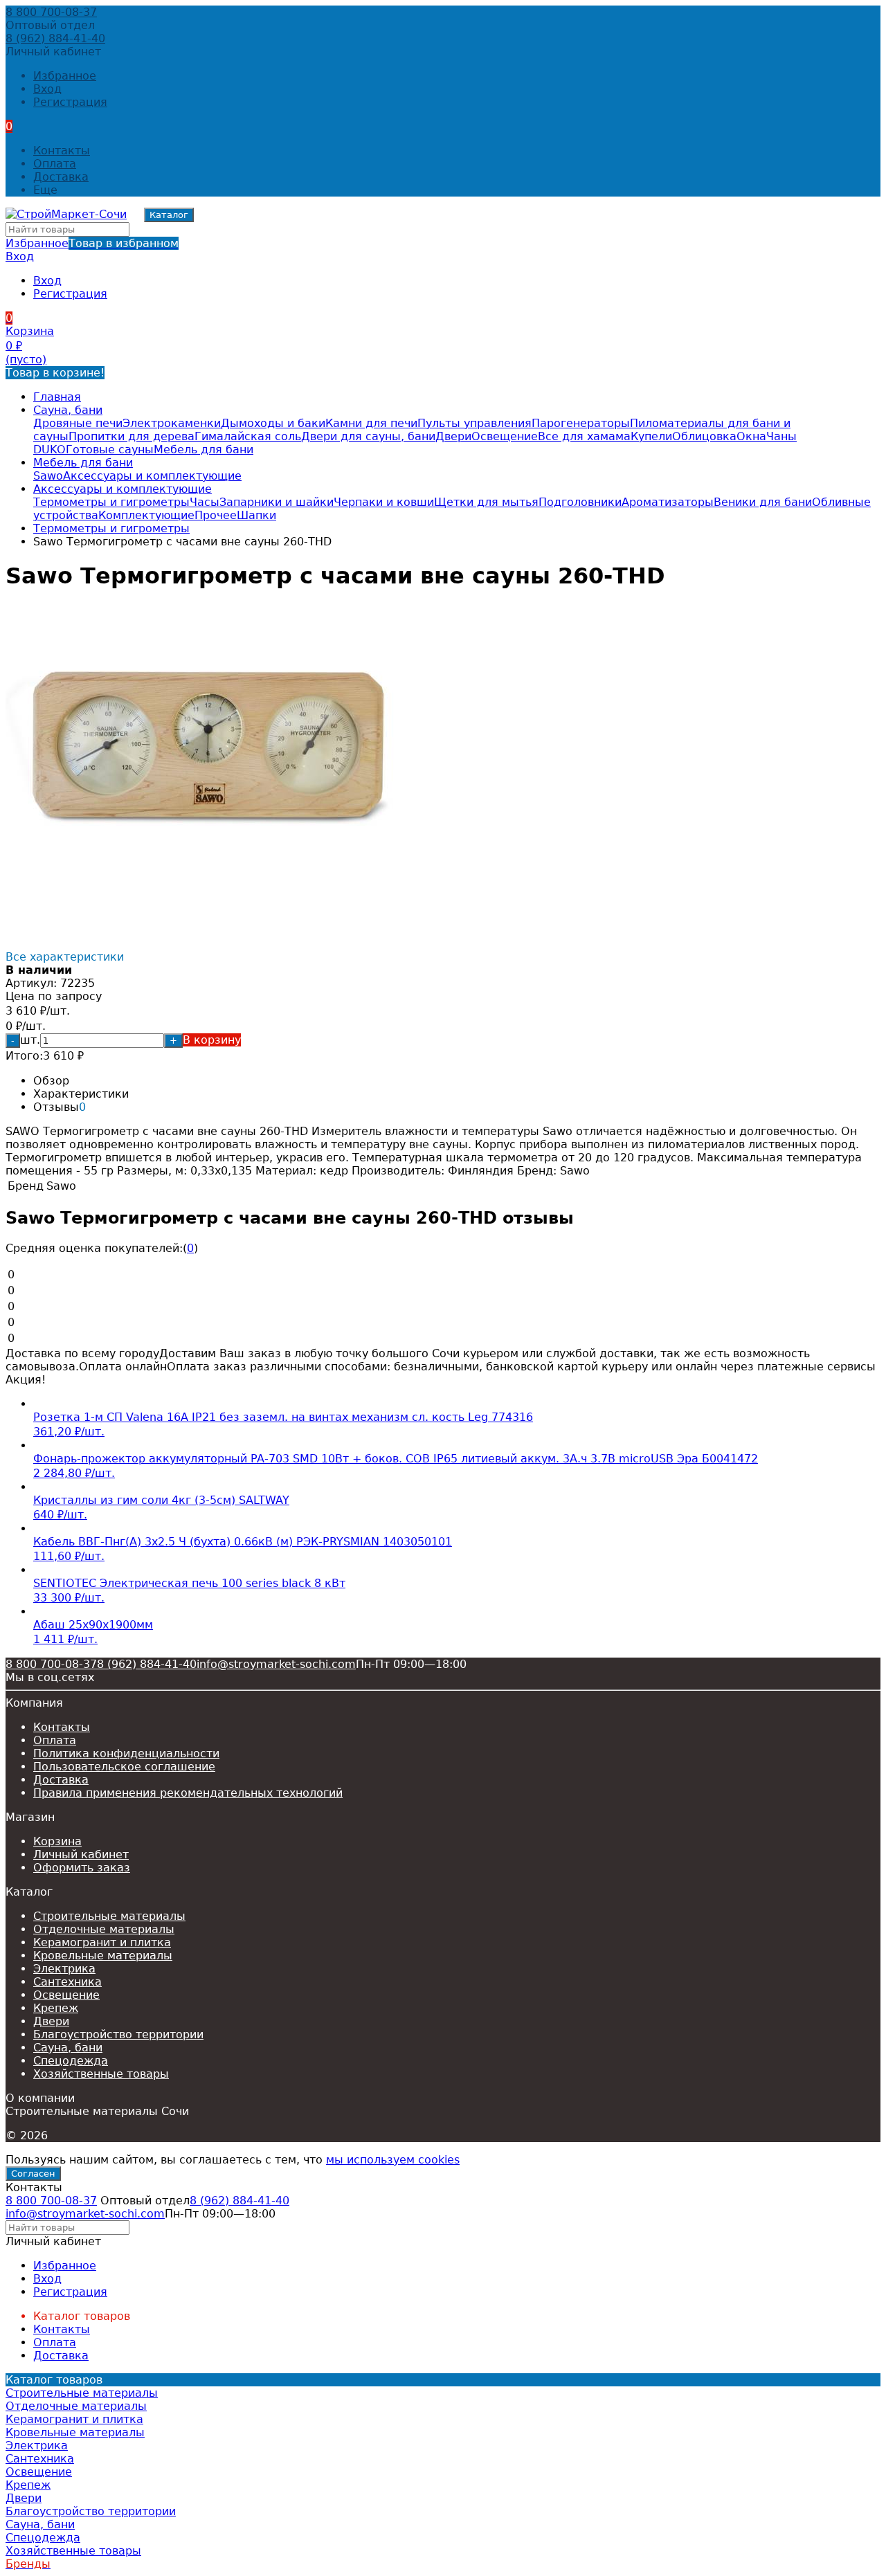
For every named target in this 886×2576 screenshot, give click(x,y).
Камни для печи (371, 423)
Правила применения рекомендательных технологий (188, 1793)
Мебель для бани (204, 450)
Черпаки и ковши (384, 502)
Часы (205, 502)
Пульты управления (474, 423)
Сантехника (67, 1982)
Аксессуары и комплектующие (152, 476)
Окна (751, 436)
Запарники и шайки (277, 502)
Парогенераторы (581, 423)
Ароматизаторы (668, 502)
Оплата (55, 164)
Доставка (61, 177)
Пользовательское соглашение (124, 1767)
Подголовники (580, 502)
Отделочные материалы (104, 1929)
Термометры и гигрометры (111, 502)
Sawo (48, 476)
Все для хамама (584, 436)
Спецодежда (71, 2061)
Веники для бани (763, 502)
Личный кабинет (81, 1854)
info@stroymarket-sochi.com (276, 1664)
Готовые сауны (110, 450)
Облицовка (704, 436)
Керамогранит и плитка (102, 1942)
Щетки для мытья (486, 502)
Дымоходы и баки (273, 423)
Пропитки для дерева (132, 436)
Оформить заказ (82, 1868)
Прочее (216, 515)
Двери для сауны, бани (368, 436)
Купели (651, 436)
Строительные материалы (109, 1916)
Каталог (169, 215)
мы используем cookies (393, 2160)
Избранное (92, 243)
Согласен (33, 2174)
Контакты (62, 151)
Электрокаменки (172, 423)
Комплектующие (146, 515)
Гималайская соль (248, 436)
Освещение (505, 436)
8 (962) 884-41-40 (55, 38)
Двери (453, 436)
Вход (47, 89)
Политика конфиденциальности (126, 1753)
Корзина (57, 1841)
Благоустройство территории (118, 2034)
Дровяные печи (78, 423)
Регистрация (70, 102)
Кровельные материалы (103, 1956)
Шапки (256, 515)
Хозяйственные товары (101, 2074)
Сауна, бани (68, 410)
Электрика (64, 1969)
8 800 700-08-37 (51, 12)
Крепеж (56, 2008)
